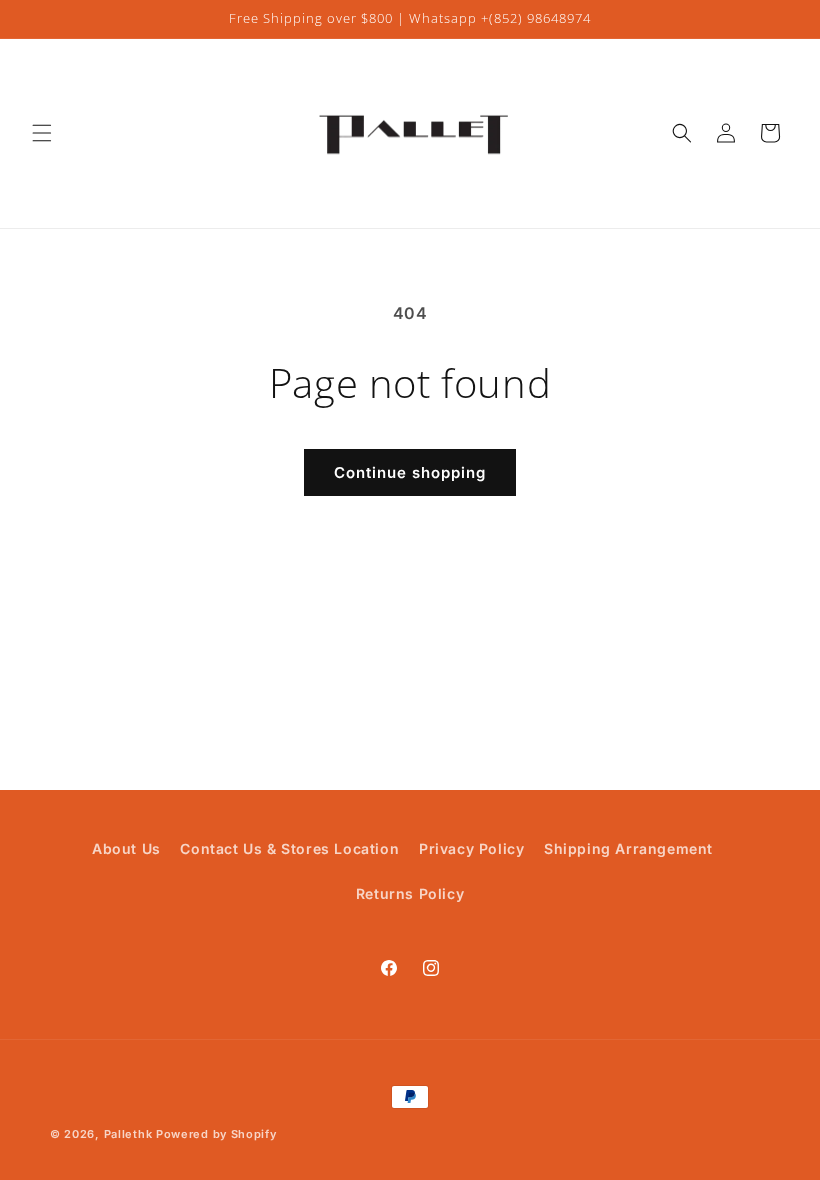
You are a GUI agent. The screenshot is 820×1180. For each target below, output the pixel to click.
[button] (42, 133)
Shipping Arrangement (628, 848)
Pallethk (128, 1134)
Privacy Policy (471, 848)
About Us (126, 848)
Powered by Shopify (216, 1134)
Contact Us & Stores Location (289, 848)
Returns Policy (410, 893)
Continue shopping (410, 472)
